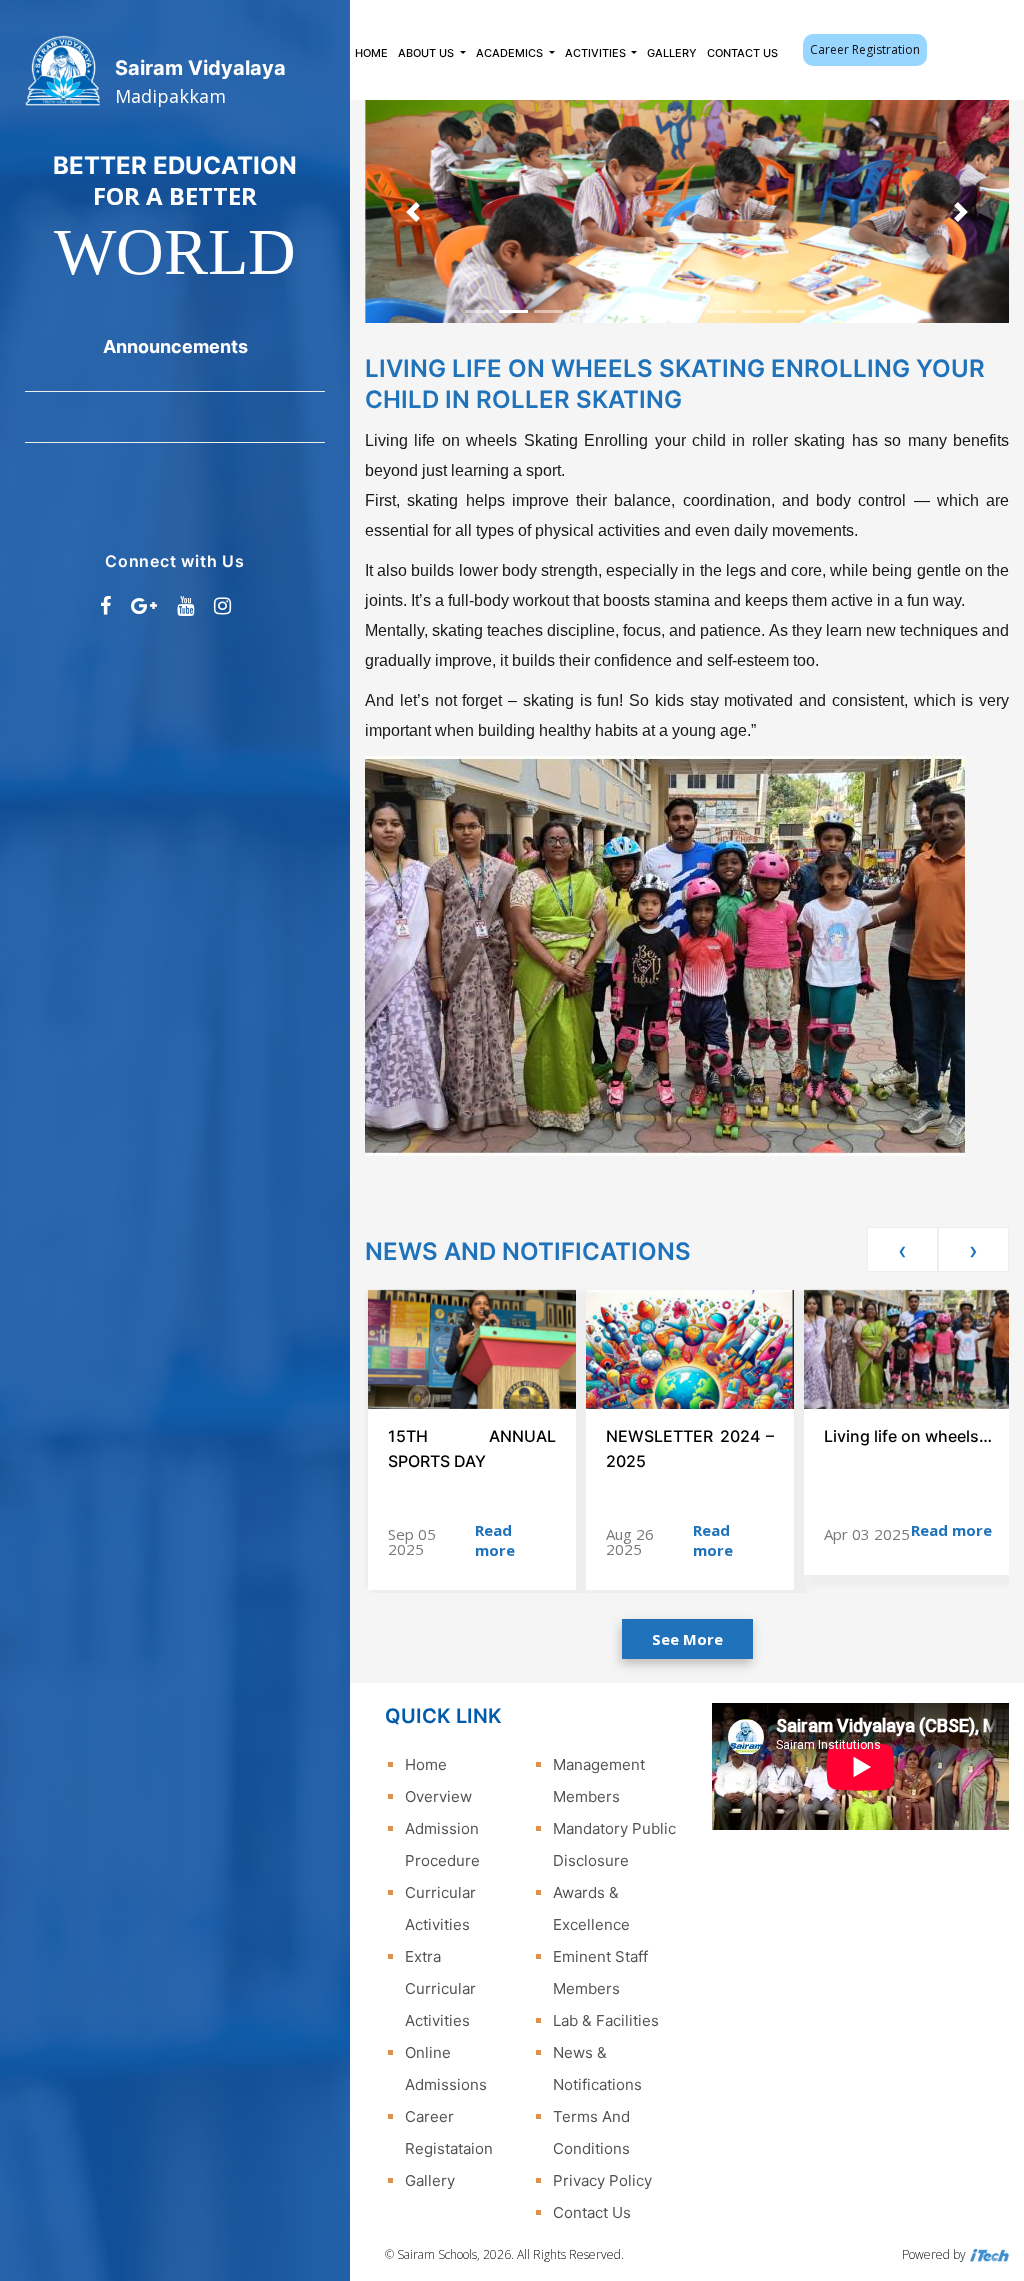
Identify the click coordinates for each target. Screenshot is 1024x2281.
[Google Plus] (144, 606)
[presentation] (902, 1249)
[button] (413, 211)
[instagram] (222, 606)
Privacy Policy (602, 2180)
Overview (438, 1796)
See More (687, 1639)
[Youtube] (185, 606)
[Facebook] (105, 606)
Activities (597, 53)
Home (371, 53)
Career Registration (865, 49)
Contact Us (742, 53)
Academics (511, 53)
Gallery (672, 53)
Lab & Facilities (606, 2020)
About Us (427, 53)
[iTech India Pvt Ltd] (989, 2254)
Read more (495, 1540)
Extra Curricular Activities (440, 1988)
